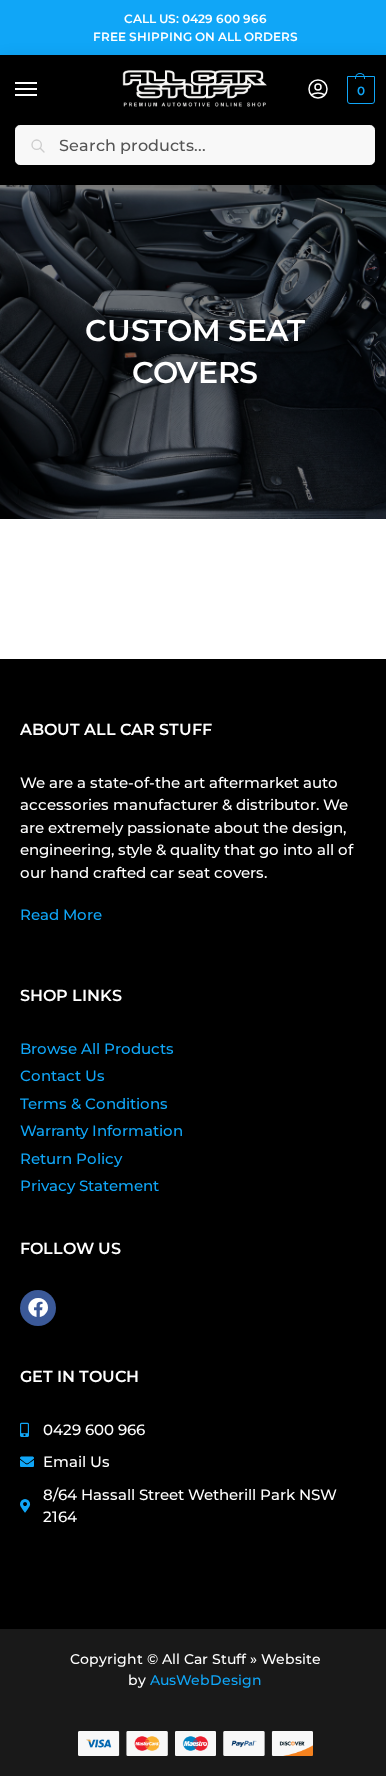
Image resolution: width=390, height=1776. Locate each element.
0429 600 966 (224, 18)
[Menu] (45, 90)
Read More (61, 914)
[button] (358, 90)
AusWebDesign (206, 1680)
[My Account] (318, 90)
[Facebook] (38, 1308)
